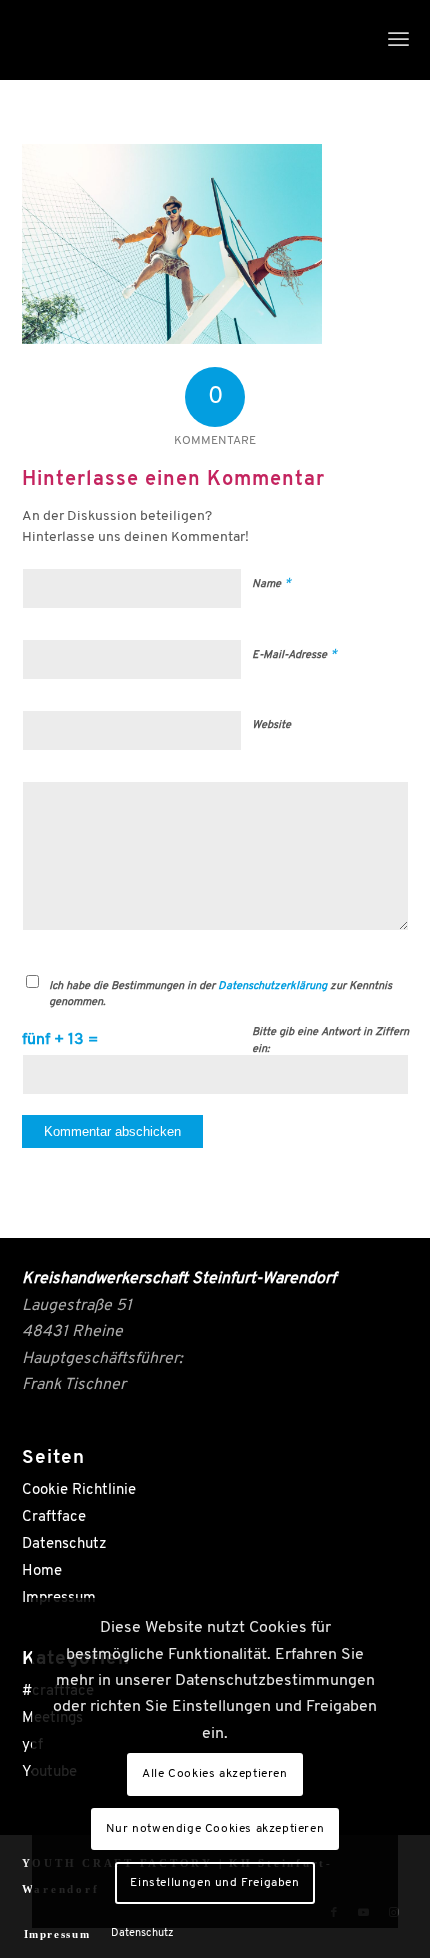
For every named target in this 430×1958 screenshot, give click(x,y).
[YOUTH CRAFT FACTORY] (177, 40)
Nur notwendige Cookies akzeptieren (215, 1829)
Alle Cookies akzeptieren (214, 1774)
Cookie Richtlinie (79, 1490)
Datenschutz (64, 1544)
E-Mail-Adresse (294, 654)
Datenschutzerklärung (272, 986)
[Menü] (398, 40)
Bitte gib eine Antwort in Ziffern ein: (330, 1041)
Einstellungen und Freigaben (214, 1883)
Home (42, 1571)
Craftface (54, 1517)
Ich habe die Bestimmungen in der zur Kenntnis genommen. (220, 995)
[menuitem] (398, 40)
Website (271, 725)
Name (271, 583)
